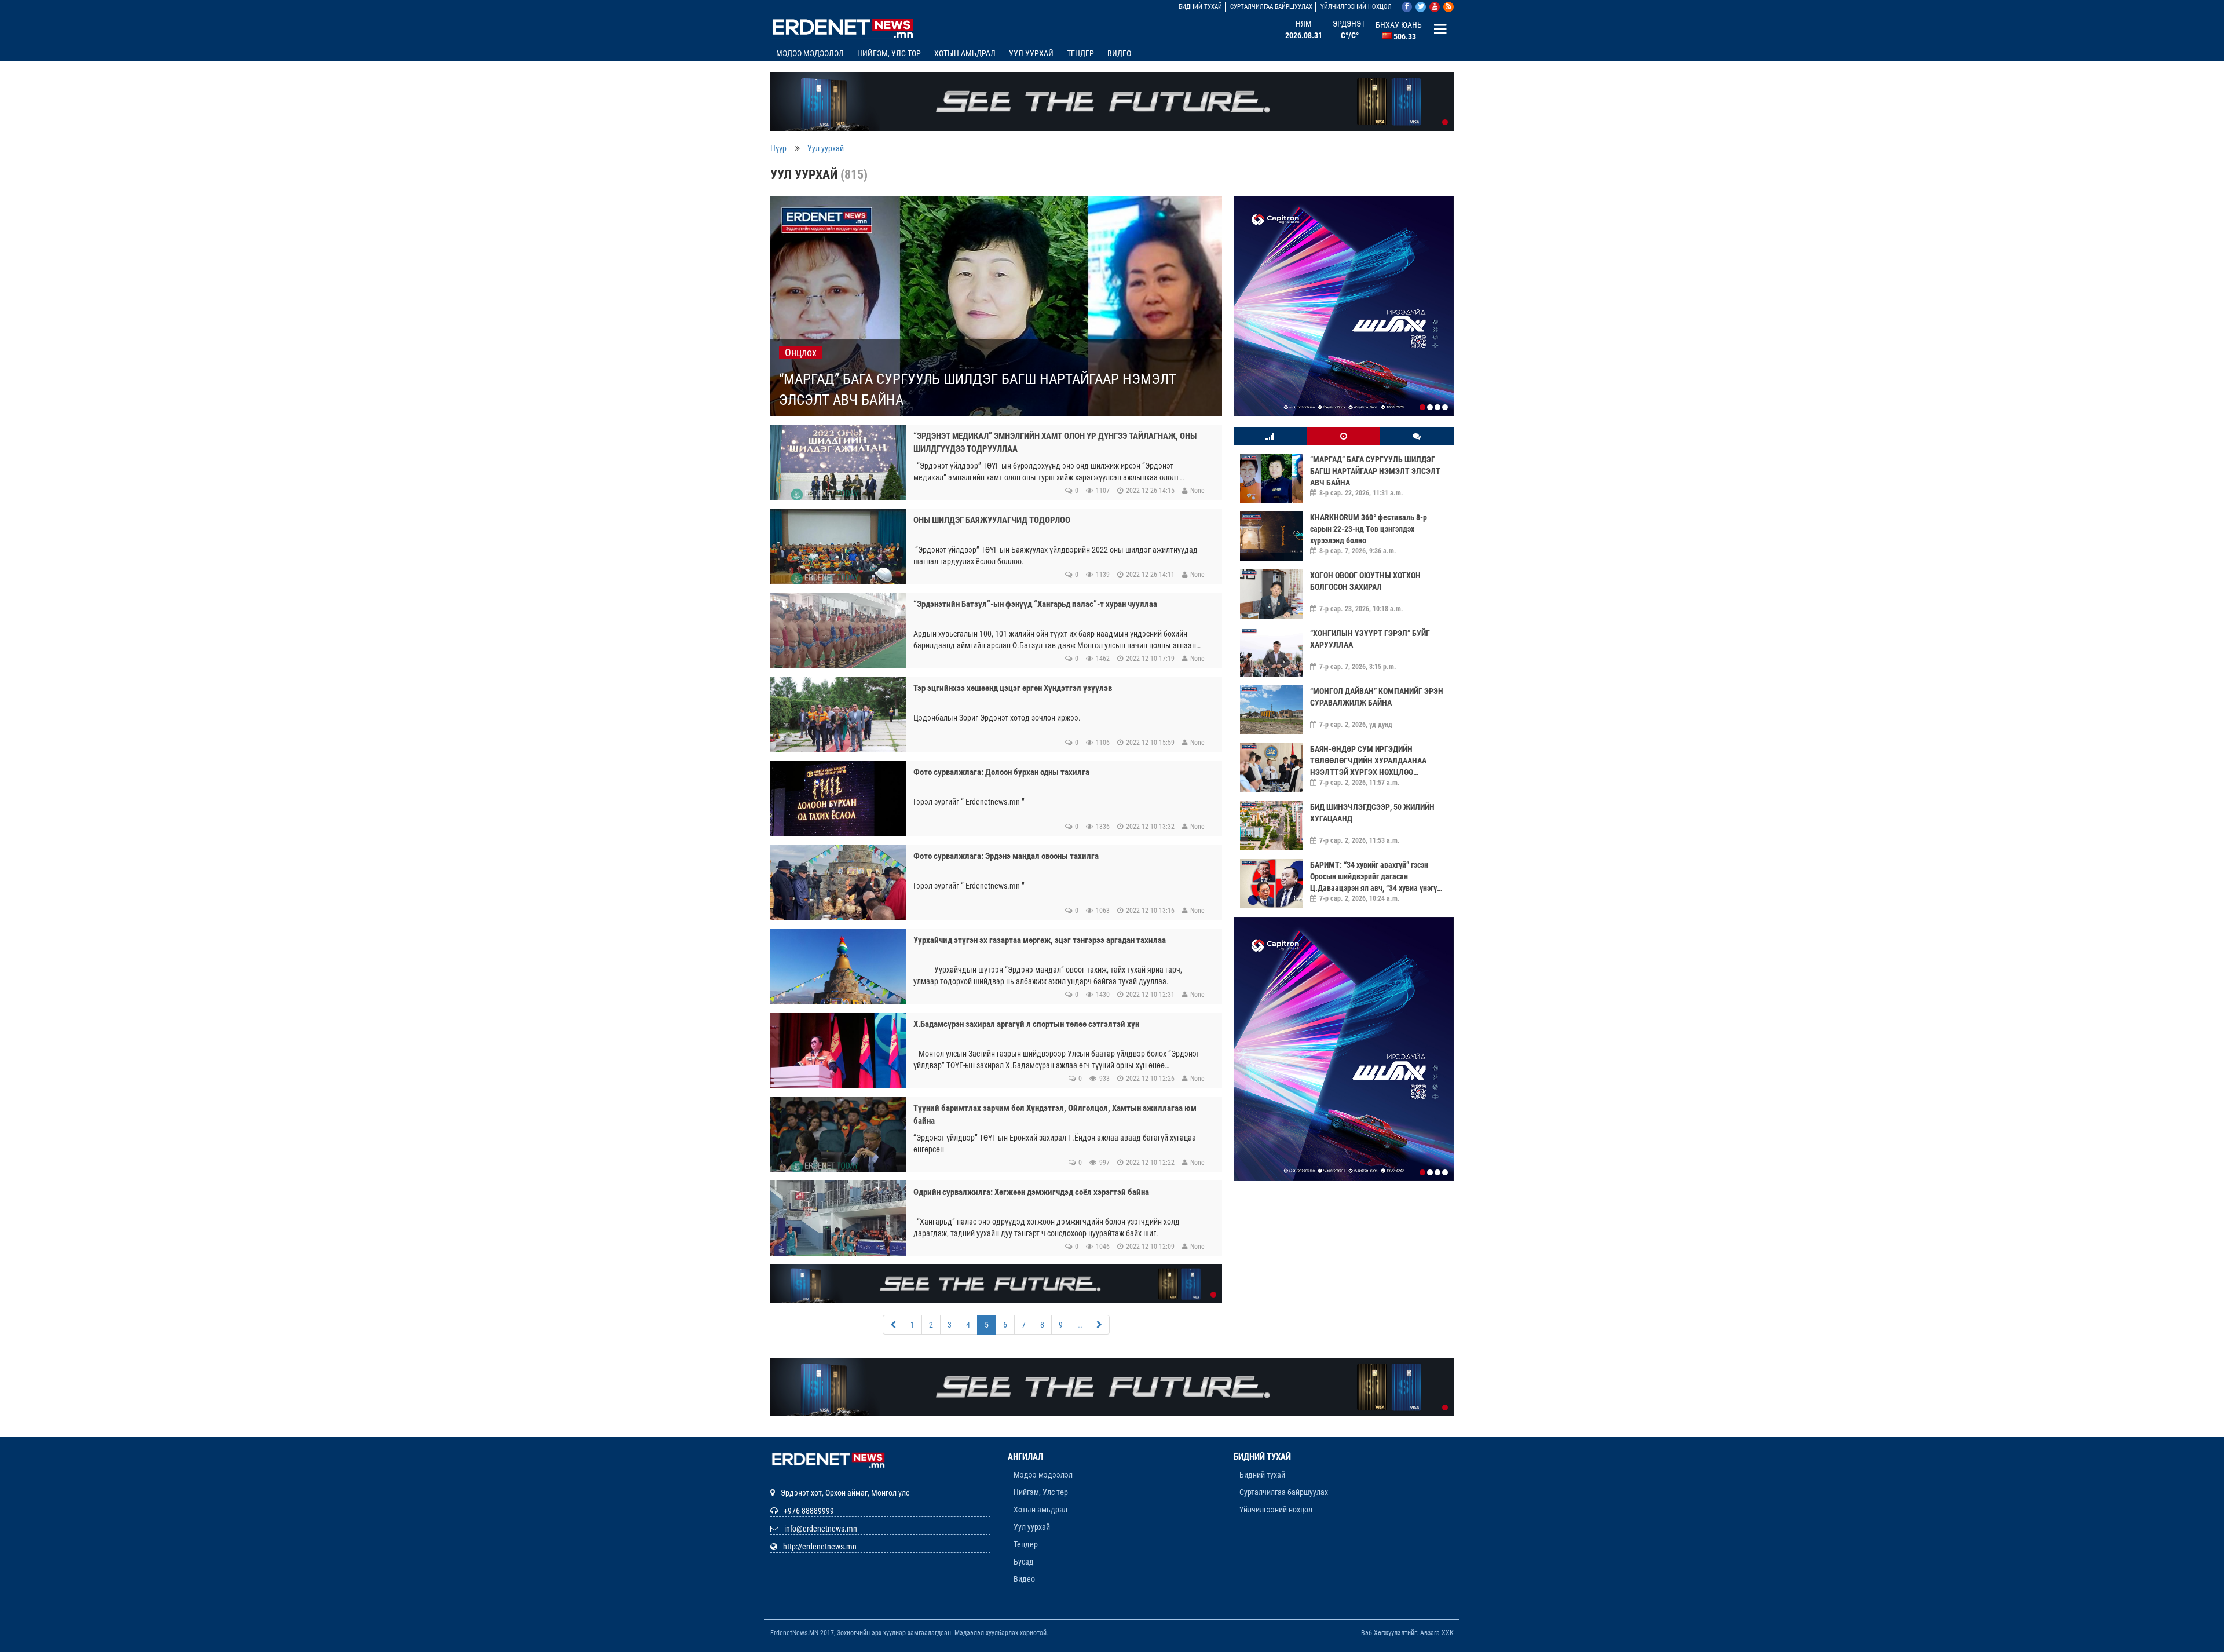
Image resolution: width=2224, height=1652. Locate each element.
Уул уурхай (1031, 53)
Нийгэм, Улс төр (889, 53)
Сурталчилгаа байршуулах (1271, 7)
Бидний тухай (1200, 7)
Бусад (1024, 1562)
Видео (1119, 53)
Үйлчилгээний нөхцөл (1356, 7)
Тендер (1080, 53)
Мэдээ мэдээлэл (810, 53)
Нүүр (778, 148)
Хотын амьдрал (965, 53)
